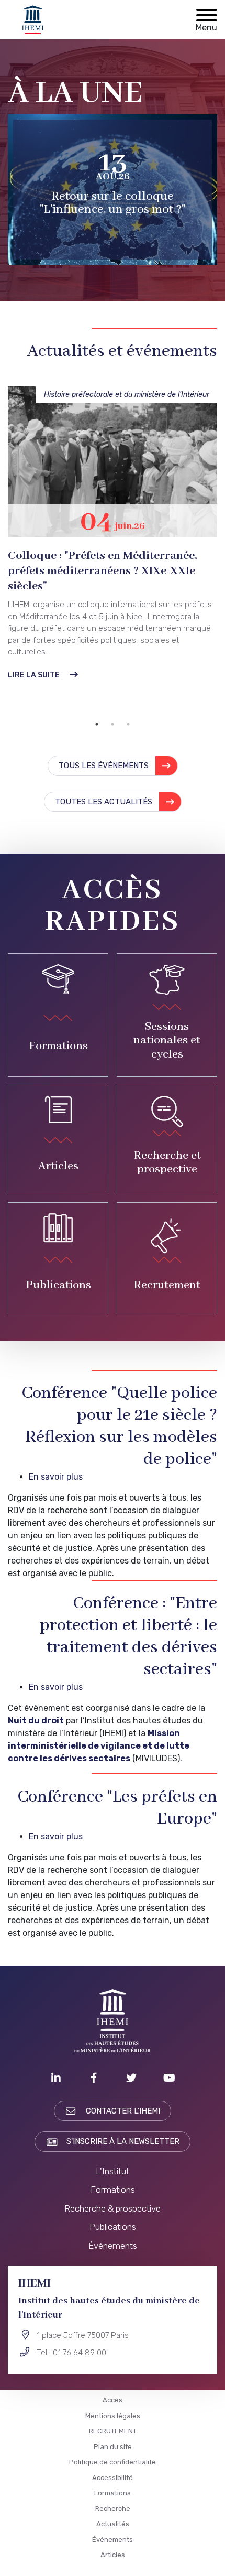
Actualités (113, 2524)
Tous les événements (104, 766)
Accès (113, 2400)
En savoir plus (56, 1477)
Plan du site (113, 2447)
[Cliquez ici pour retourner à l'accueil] (33, 20)
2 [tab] (113, 724)
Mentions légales (113, 2416)
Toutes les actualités (104, 802)
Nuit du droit (36, 1721)
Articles (113, 2555)
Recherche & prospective (113, 2208)
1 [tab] (97, 724)
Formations (113, 2190)
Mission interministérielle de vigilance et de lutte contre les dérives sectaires (99, 1746)
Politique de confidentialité (113, 2462)
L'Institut (113, 2171)
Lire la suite (34, 648)
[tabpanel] (113, 520)
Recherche (113, 2509)
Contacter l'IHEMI (123, 2111)
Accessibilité (113, 2478)
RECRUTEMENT (113, 2431)
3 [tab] (128, 724)
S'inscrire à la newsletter (123, 2141)
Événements (113, 2246)
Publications (113, 2227)
